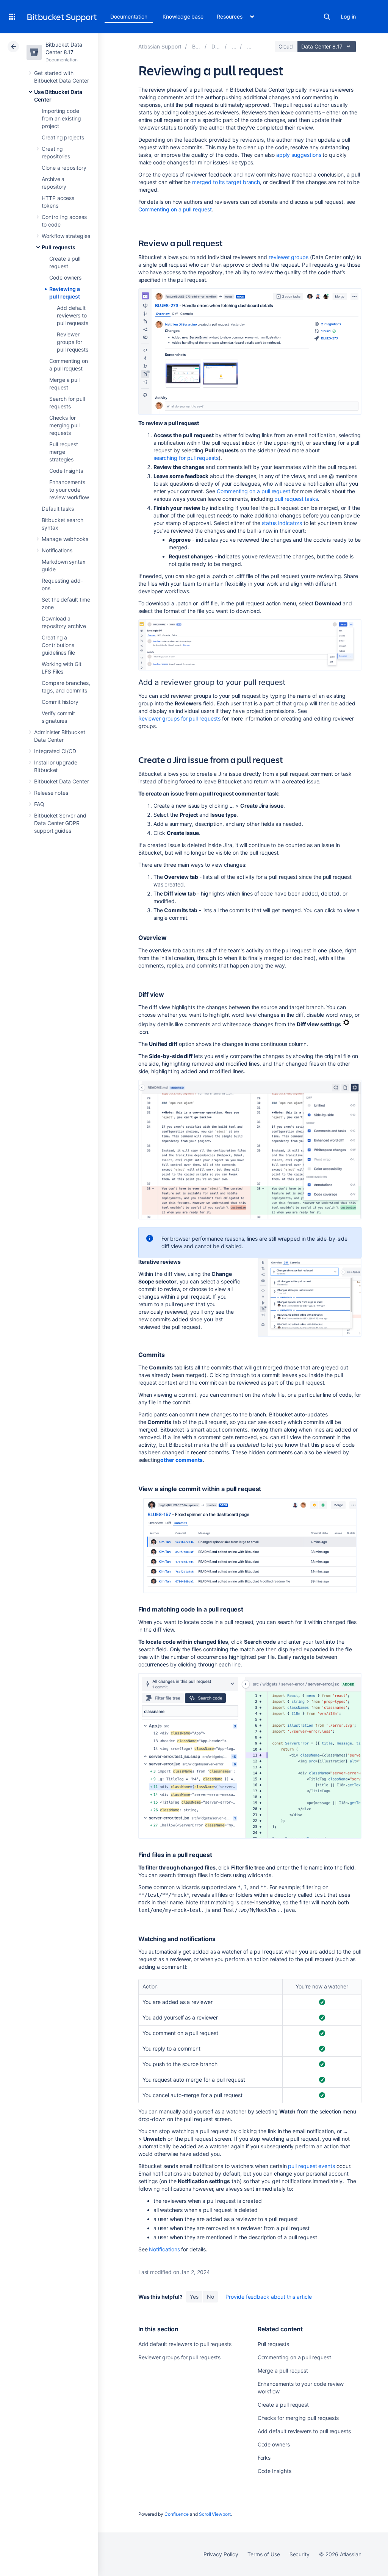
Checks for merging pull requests (64, 425)
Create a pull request (283, 2405)
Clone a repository (64, 168)
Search (327, 17)
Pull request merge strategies (64, 452)
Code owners (65, 277)
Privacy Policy (221, 2554)
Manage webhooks (65, 539)
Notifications (57, 550)
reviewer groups (289, 257)
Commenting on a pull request (175, 209)
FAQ (39, 804)
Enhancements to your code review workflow (69, 490)
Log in (348, 16)
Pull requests (59, 247)
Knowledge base (183, 16)
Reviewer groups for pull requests (73, 342)
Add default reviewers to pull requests (73, 315)
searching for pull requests (186, 458)
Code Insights (66, 471)
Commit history (60, 702)
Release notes (51, 793)
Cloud (286, 46)
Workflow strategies (66, 236)
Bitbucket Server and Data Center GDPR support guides (60, 823)
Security (300, 2554)
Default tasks (58, 509)
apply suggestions (299, 155)
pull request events (311, 2166)
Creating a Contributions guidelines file (58, 645)
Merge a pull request (283, 2370)
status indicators (282, 523)
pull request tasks (296, 499)
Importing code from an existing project (61, 118)
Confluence (177, 2514)
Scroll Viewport (215, 2514)
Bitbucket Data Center (62, 781)
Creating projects (63, 137)
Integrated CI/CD (55, 751)
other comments (181, 1460)
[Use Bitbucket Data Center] (234, 46)
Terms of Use (264, 2554)
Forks (264, 2458)
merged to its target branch (226, 182)
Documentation (129, 16)
